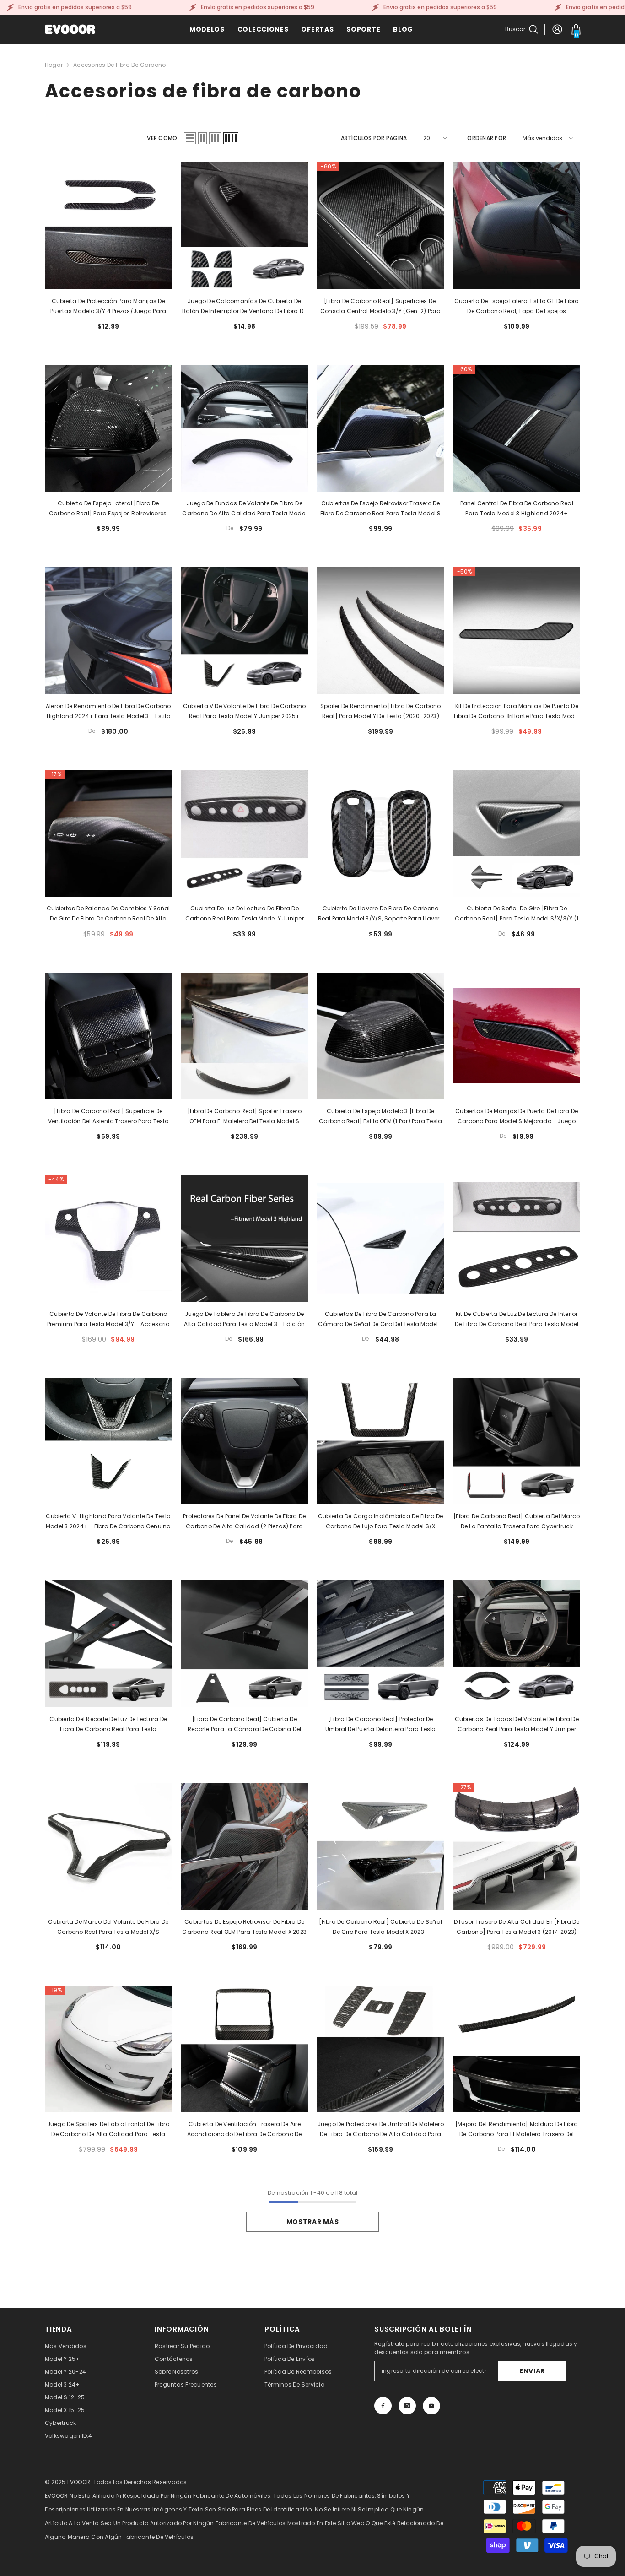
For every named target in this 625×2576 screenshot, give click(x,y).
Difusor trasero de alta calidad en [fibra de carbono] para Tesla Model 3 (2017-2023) (517, 1927)
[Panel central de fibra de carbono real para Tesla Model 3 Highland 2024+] (517, 428)
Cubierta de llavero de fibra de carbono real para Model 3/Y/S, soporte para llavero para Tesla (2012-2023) (381, 914)
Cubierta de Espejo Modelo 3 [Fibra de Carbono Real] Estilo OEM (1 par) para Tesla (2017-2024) (380, 1117)
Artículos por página (374, 138)
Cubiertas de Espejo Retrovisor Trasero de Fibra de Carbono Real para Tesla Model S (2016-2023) (381, 509)
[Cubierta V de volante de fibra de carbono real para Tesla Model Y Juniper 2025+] (245, 631)
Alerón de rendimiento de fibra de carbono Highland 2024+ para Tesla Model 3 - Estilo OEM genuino (108, 712)
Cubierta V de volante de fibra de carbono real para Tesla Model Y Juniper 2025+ (245, 711)
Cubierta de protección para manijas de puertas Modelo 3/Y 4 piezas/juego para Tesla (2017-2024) (108, 307)
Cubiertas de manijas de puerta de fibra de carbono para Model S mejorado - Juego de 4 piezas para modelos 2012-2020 (517, 1117)
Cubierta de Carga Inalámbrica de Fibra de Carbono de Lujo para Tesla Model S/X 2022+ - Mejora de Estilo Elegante (381, 1522)
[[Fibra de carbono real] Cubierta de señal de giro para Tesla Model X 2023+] (381, 1846)
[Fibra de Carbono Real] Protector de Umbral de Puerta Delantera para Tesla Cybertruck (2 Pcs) (381, 1725)
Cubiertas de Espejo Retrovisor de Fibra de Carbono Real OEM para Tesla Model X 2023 (244, 1927)
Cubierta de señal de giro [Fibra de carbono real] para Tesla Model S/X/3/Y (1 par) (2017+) (517, 914)
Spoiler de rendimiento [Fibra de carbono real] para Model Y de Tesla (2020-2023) (381, 711)
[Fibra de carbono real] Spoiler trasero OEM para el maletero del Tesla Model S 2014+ (245, 1117)
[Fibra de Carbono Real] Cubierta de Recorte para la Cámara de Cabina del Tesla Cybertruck (245, 1725)
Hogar (54, 65)
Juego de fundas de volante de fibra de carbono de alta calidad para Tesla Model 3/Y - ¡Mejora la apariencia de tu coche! (244, 509)
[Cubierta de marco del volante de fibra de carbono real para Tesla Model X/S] (108, 1846)
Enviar (532, 2371)
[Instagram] (407, 2406)
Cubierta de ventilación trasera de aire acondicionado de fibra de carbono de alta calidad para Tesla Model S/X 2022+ (244, 2130)
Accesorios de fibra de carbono (119, 65)
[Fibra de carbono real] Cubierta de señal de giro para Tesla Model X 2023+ (380, 1927)
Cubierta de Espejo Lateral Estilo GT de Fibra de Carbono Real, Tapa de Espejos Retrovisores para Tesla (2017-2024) (517, 307)
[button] (190, 138)
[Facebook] (383, 2406)
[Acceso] (557, 29)
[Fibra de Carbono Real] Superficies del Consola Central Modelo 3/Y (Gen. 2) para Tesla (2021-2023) (381, 307)
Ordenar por (487, 138)
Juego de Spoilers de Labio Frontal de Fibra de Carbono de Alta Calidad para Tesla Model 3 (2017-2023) (108, 2130)
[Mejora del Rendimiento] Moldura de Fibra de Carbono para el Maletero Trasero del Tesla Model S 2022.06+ (517, 2130)
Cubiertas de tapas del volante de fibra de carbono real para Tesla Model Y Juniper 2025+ (517, 1725)
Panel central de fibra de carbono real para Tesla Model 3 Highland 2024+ (517, 508)
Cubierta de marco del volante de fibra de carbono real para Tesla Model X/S (108, 1927)
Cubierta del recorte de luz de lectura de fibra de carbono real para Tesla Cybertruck (108, 1725)
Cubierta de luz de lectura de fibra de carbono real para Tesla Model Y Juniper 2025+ (245, 914)
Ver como (162, 138)
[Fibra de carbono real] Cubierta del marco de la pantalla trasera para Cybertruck (517, 1521)
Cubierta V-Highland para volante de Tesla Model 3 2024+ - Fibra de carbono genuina (108, 1521)
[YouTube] (431, 2406)
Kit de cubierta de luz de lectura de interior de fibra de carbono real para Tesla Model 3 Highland (517, 1320)
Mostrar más (313, 2222)
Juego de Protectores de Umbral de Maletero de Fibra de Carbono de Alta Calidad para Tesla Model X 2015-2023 (381, 2130)
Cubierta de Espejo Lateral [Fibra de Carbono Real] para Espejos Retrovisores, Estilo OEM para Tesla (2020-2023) (108, 509)
